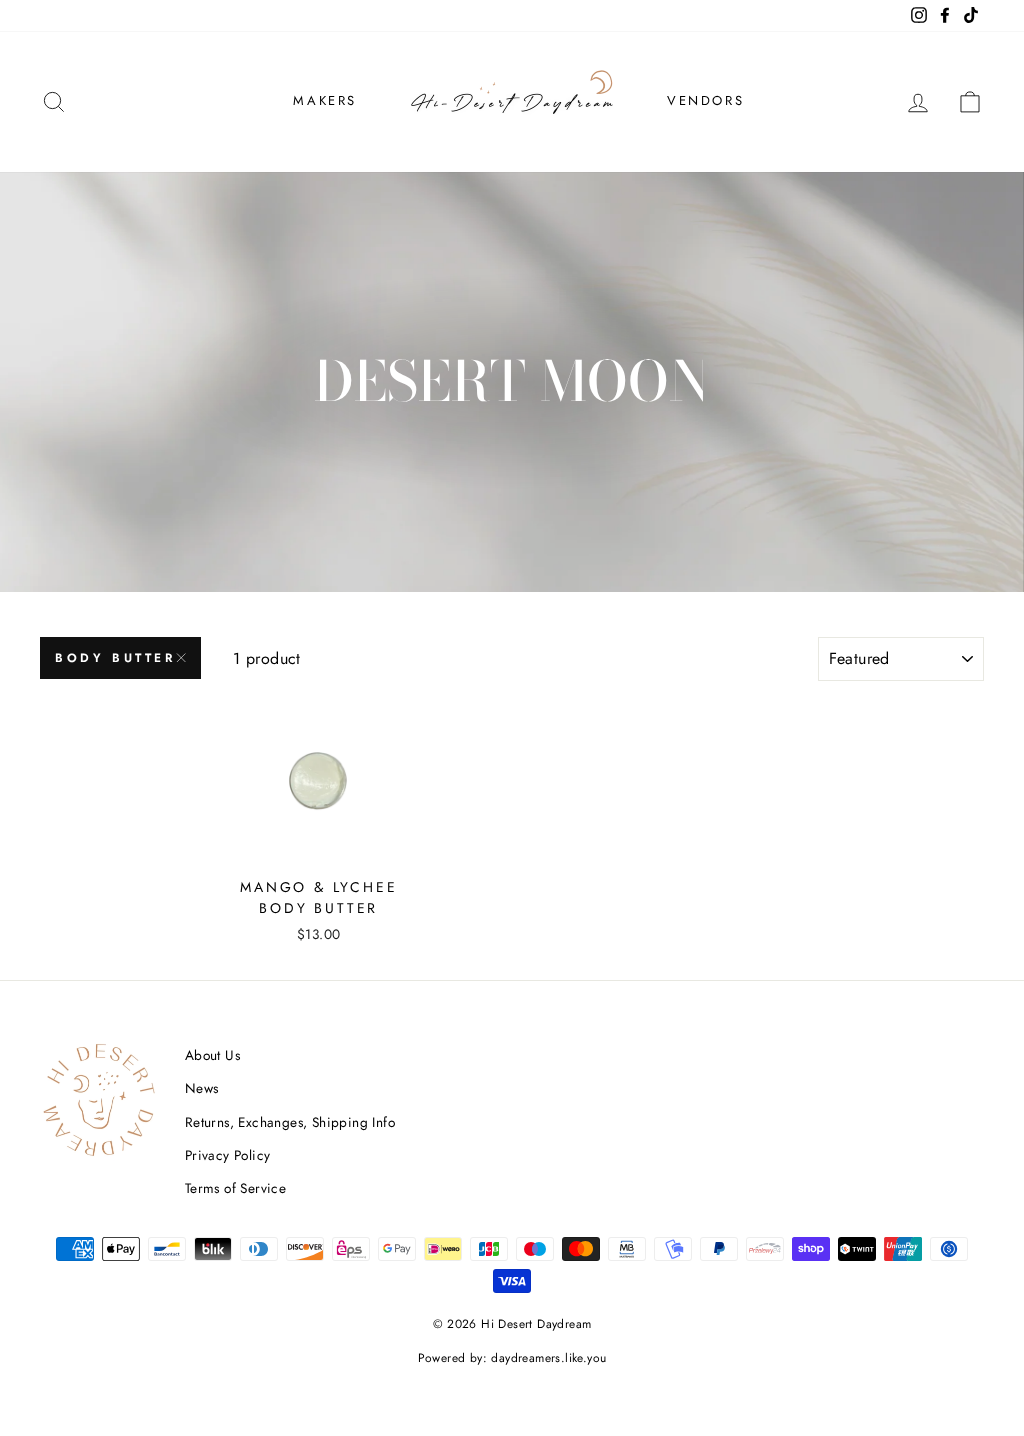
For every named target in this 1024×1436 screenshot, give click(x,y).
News (202, 1088)
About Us (212, 1055)
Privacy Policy (228, 1155)
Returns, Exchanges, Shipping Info (290, 1122)
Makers (325, 100)
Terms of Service (235, 1188)
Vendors (705, 100)
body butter (115, 658)
